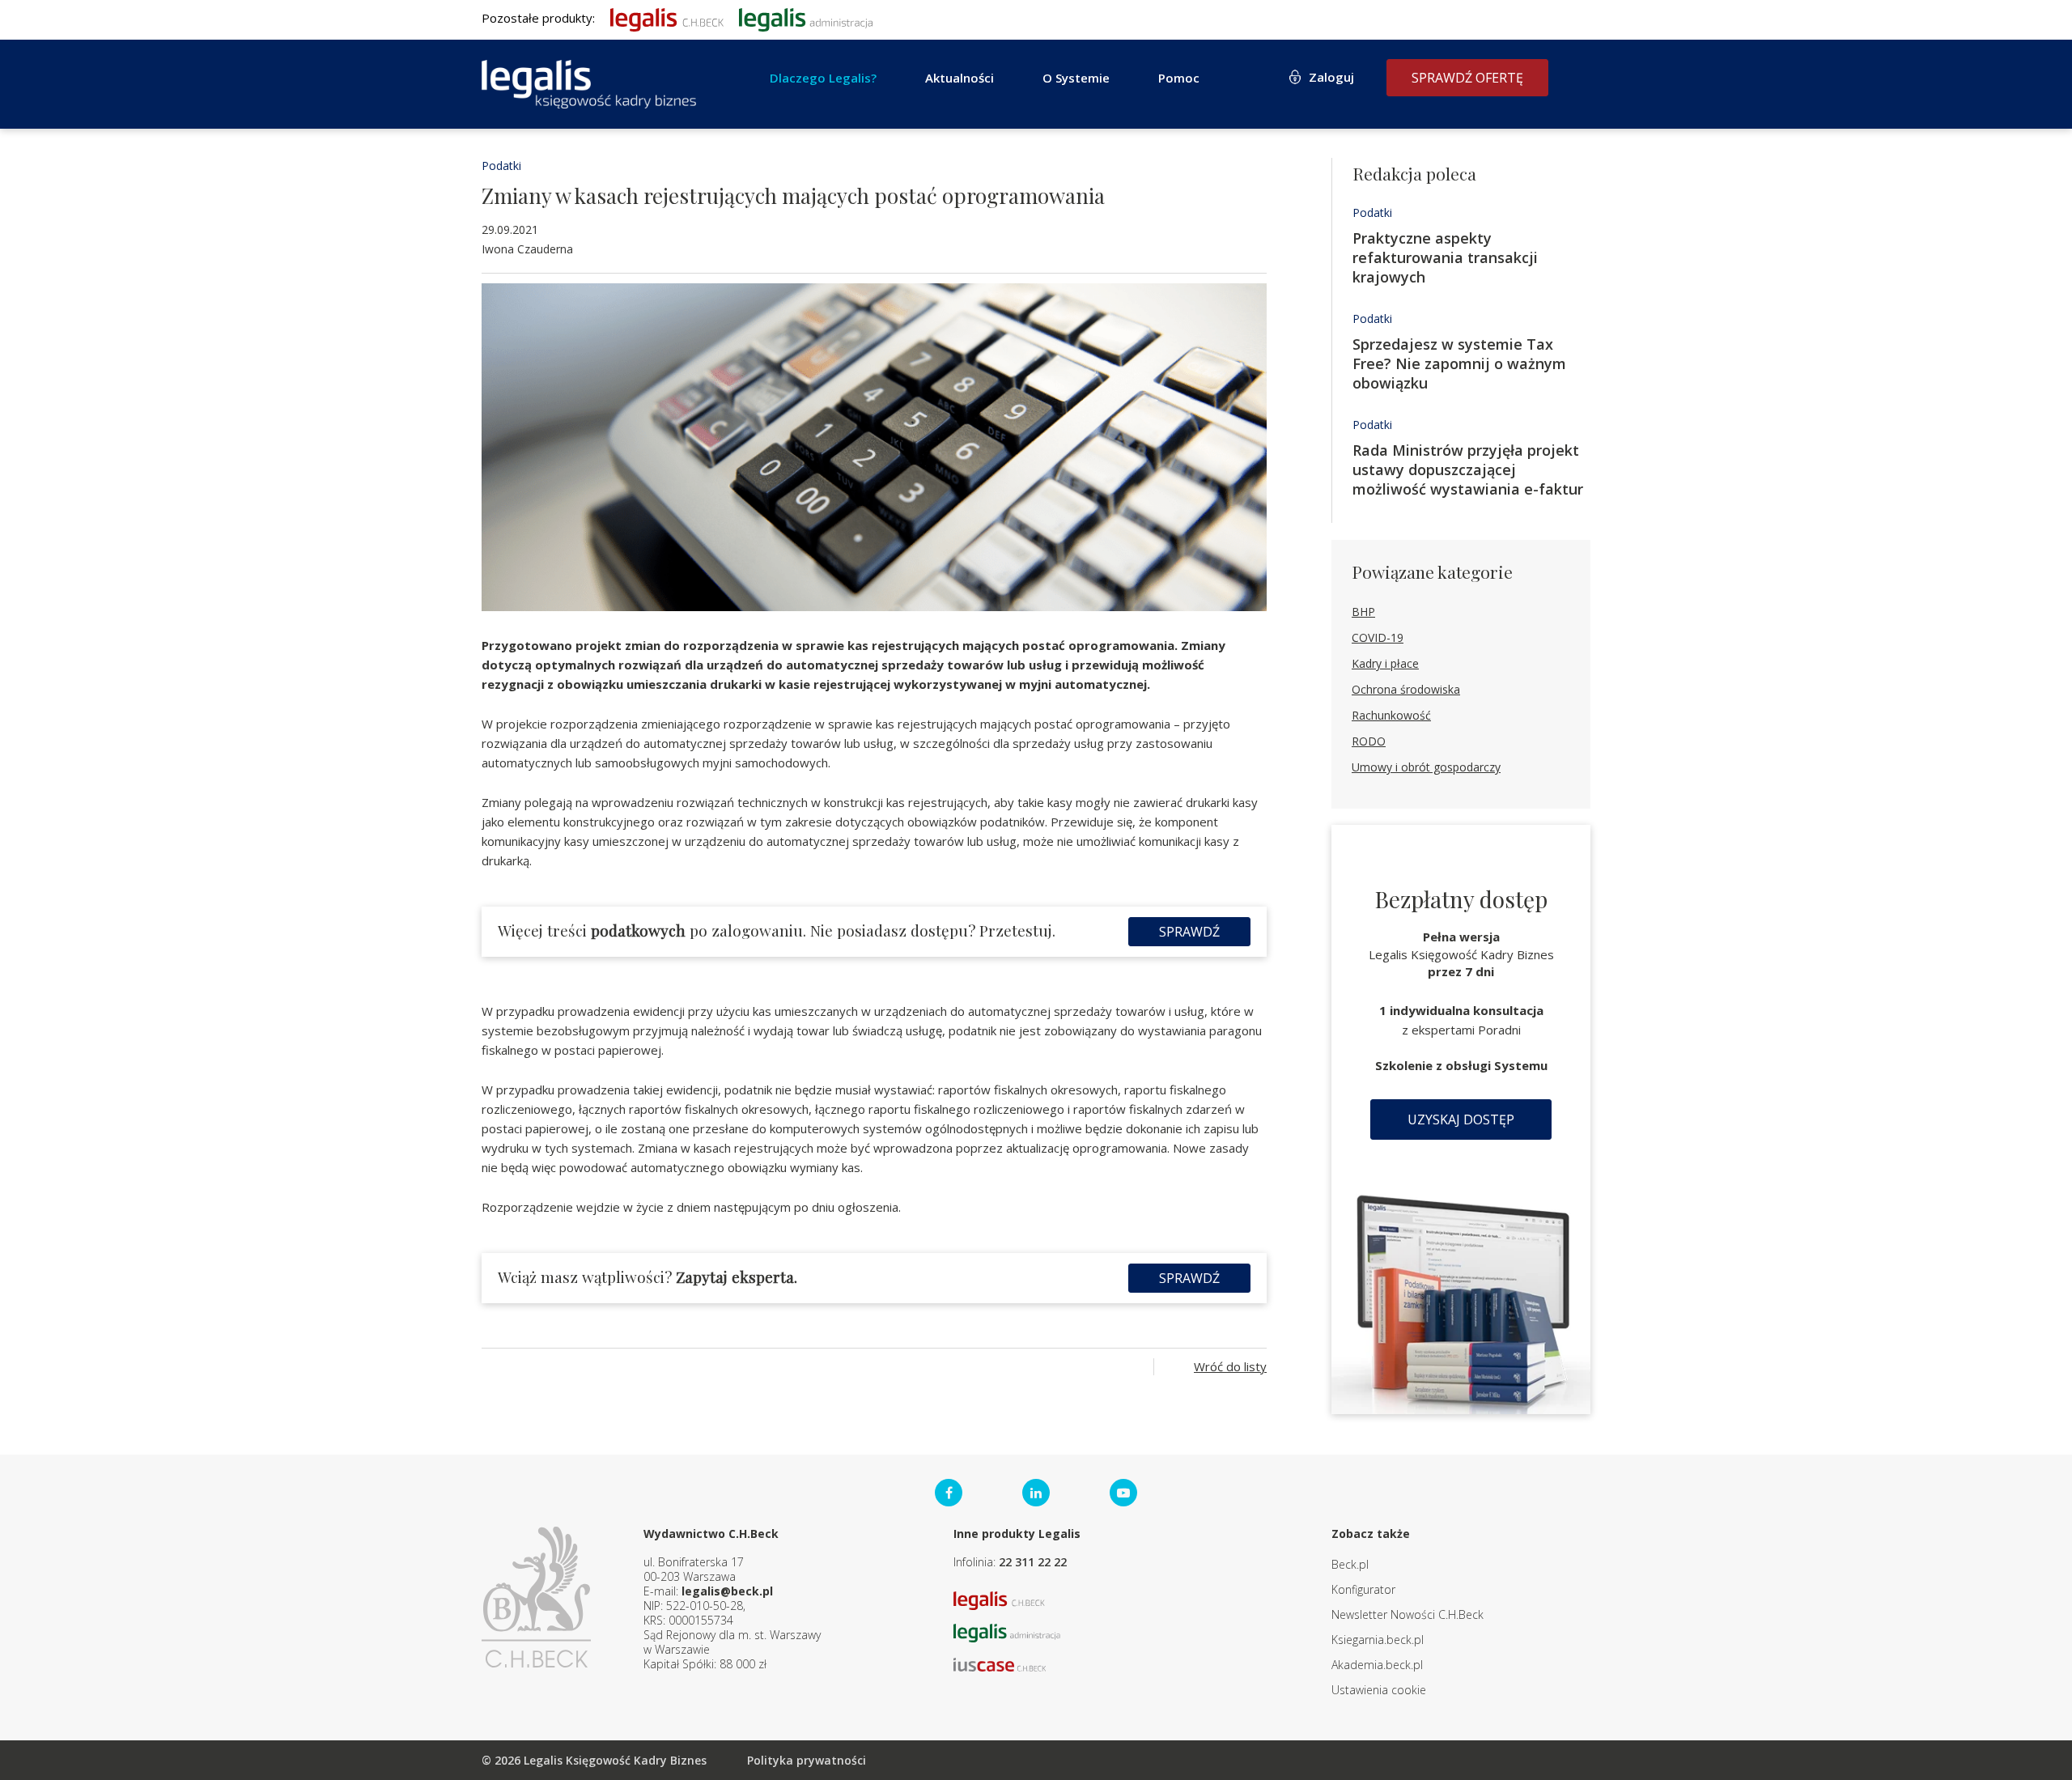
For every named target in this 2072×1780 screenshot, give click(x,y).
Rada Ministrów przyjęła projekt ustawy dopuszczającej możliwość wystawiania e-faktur (1468, 469)
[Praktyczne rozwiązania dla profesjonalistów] (589, 84)
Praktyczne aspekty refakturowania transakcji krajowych (1445, 257)
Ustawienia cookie (1379, 1690)
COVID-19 (1378, 637)
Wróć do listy (1230, 1366)
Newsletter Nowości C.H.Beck (1408, 1614)
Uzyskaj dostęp (1461, 1119)
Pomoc (1179, 78)
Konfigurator (1363, 1589)
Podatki (501, 166)
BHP (1363, 612)
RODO (1369, 741)
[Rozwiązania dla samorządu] (806, 18)
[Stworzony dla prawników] (667, 18)
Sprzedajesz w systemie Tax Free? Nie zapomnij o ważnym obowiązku (1459, 363)
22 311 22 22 (1033, 1562)
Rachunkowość (1391, 715)
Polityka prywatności (807, 1760)
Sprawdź (1189, 932)
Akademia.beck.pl (1377, 1665)
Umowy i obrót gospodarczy (1426, 767)
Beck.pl (1350, 1564)
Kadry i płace (1385, 663)
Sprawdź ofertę (1467, 78)
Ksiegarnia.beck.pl (1378, 1640)
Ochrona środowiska (1406, 689)
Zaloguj (1331, 77)
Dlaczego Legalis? (823, 78)
